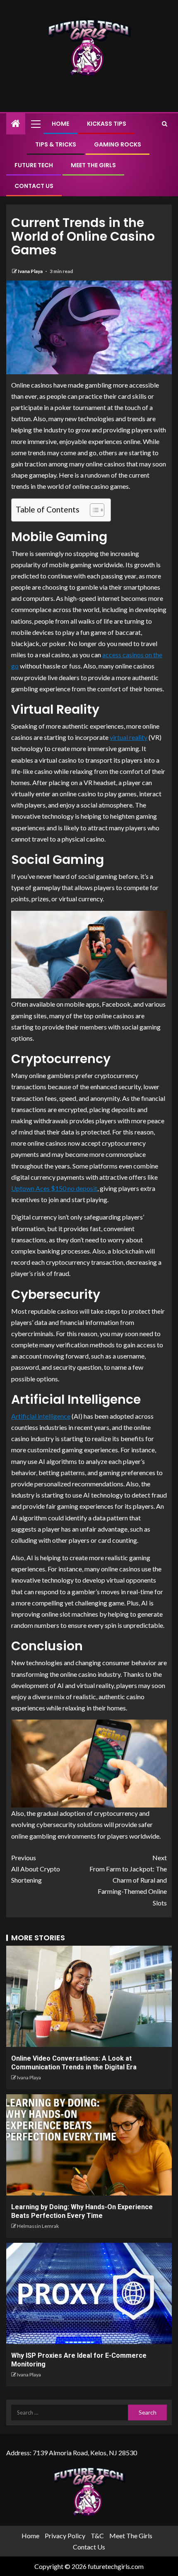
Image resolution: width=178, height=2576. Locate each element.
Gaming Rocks (118, 144)
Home (60, 124)
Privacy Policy (65, 2536)
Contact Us (34, 186)
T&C (97, 2536)
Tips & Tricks (56, 144)
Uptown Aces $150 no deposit (54, 1188)
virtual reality (129, 737)
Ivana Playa (31, 271)
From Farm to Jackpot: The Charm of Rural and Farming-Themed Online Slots (128, 1880)
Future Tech (34, 165)
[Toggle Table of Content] (93, 510)
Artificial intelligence (41, 1416)
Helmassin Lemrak (38, 2226)
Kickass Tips (107, 124)
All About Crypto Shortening (36, 1869)
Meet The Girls (93, 165)
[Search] (165, 124)
